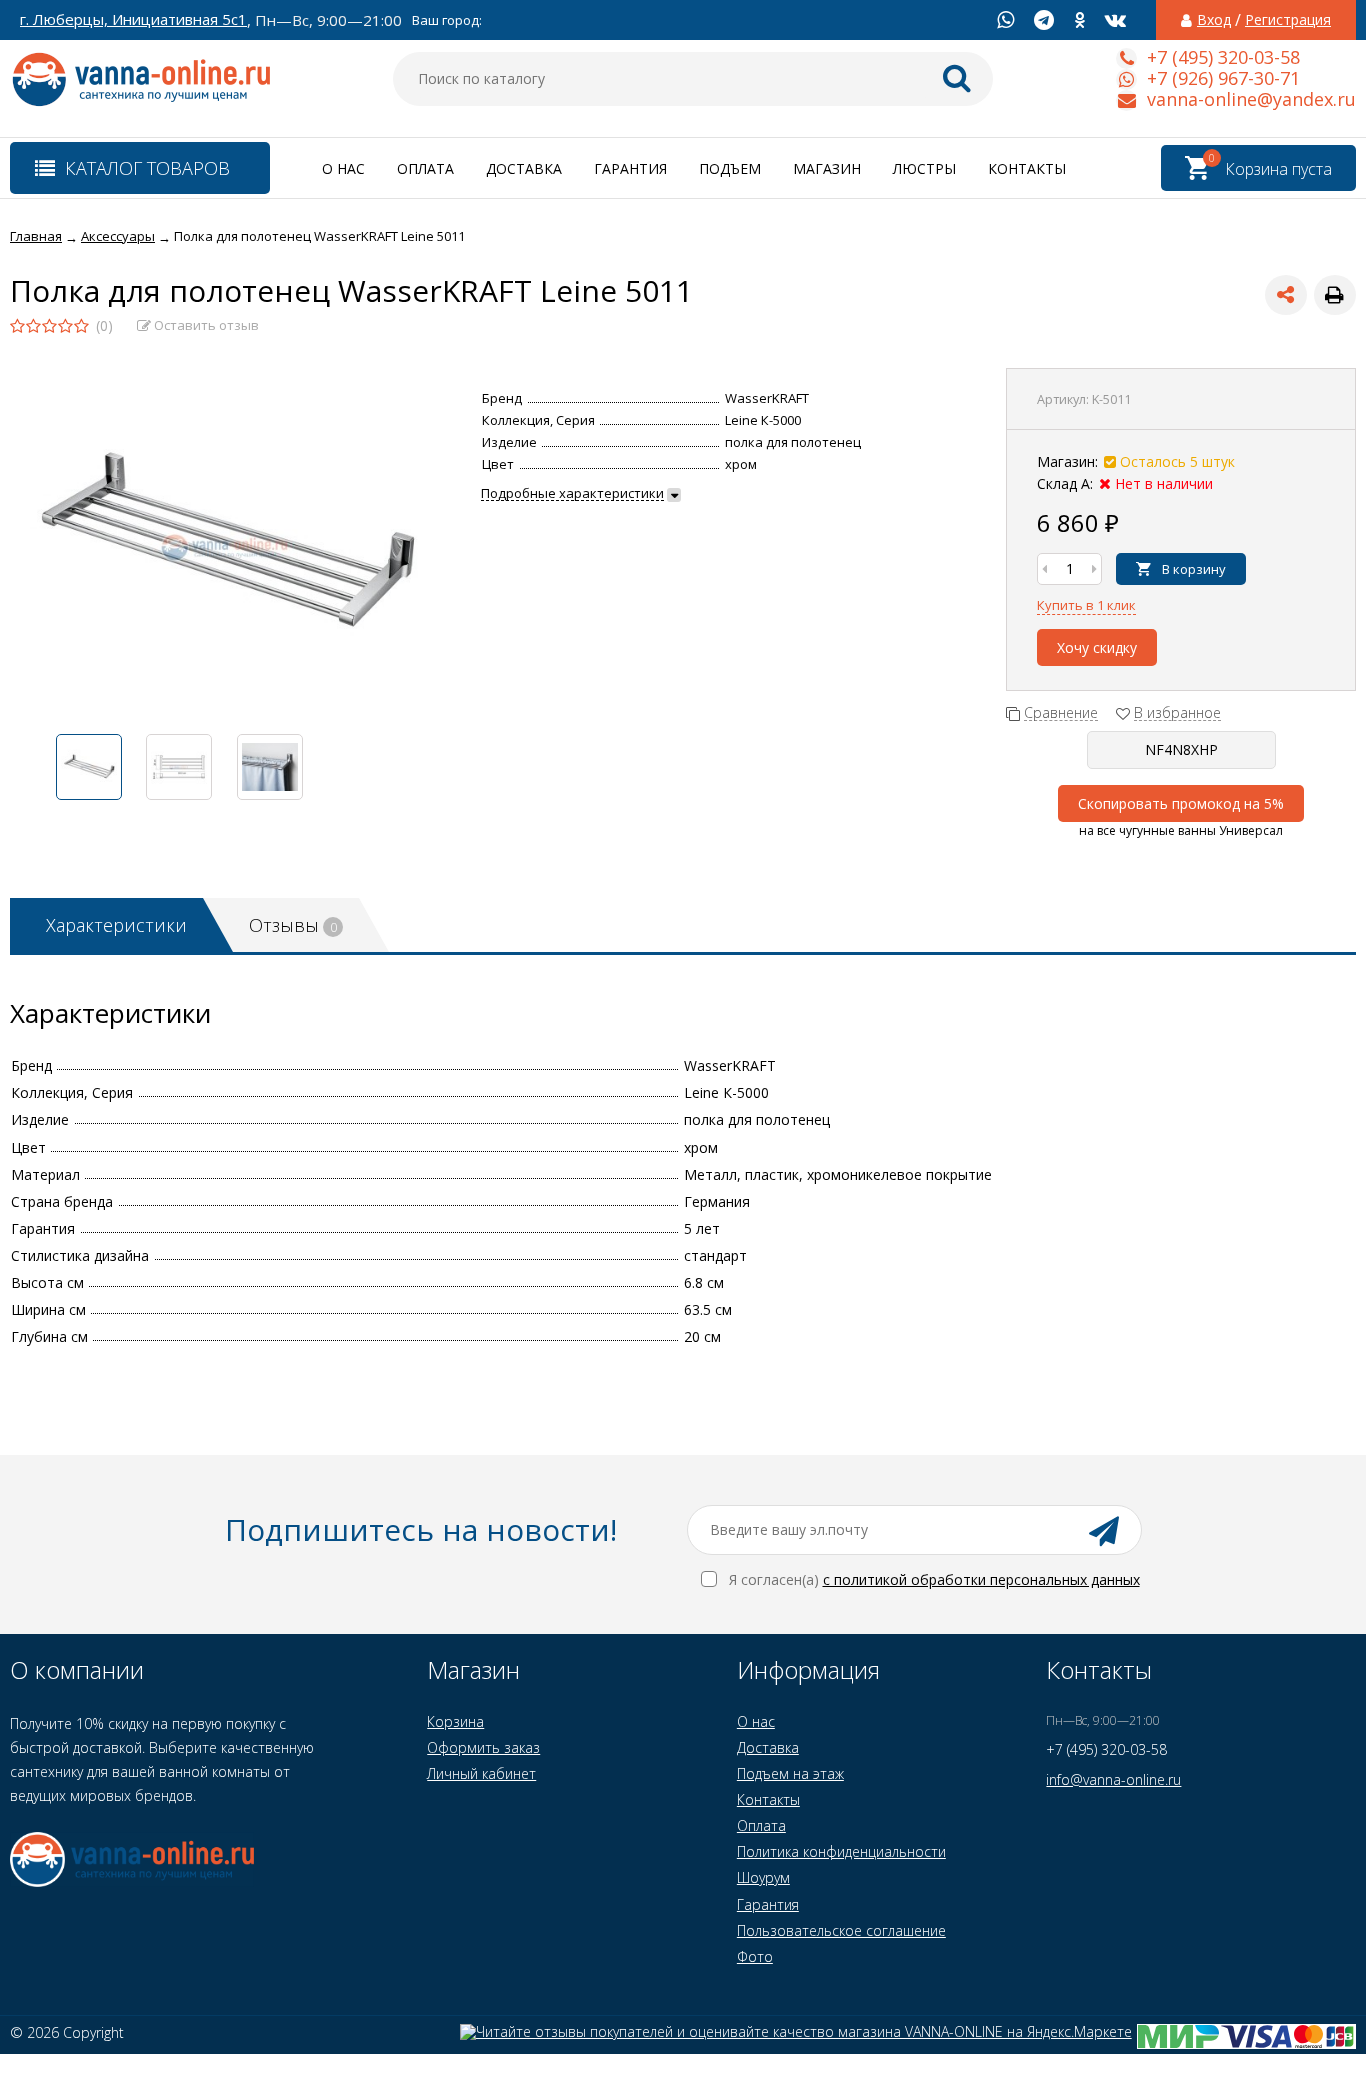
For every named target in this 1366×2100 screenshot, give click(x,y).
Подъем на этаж (790, 1773)
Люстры (924, 168)
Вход (1214, 20)
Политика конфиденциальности (841, 1851)
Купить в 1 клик (1086, 605)
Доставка (524, 168)
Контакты (1027, 168)
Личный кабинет (481, 1773)
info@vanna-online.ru (1113, 1779)
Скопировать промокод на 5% (1181, 803)
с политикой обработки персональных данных (981, 1579)
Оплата (425, 168)
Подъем (730, 168)
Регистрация (1288, 20)
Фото (755, 1956)
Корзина (455, 1721)
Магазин (827, 168)
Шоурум (763, 1877)
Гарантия (630, 168)
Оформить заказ (483, 1747)
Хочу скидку (1097, 647)
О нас (343, 168)
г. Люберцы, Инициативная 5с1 (133, 19)
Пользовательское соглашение (841, 1930)
